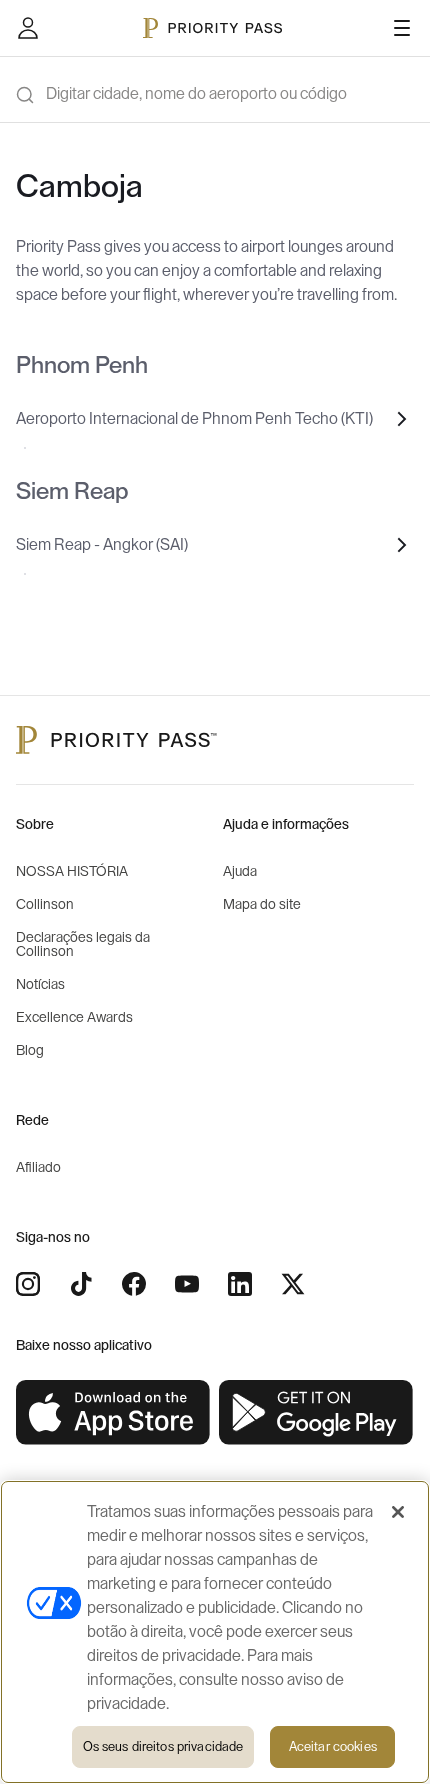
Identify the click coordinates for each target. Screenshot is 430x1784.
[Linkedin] (240, 1284)
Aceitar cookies (333, 1746)
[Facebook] (134, 1284)
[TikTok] (81, 1284)
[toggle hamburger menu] (402, 28)
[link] (113, 1413)
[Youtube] (187, 1284)
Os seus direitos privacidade (163, 1746)
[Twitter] (293, 1284)
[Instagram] (28, 1284)
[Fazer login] (28, 28)
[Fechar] (398, 1512)
